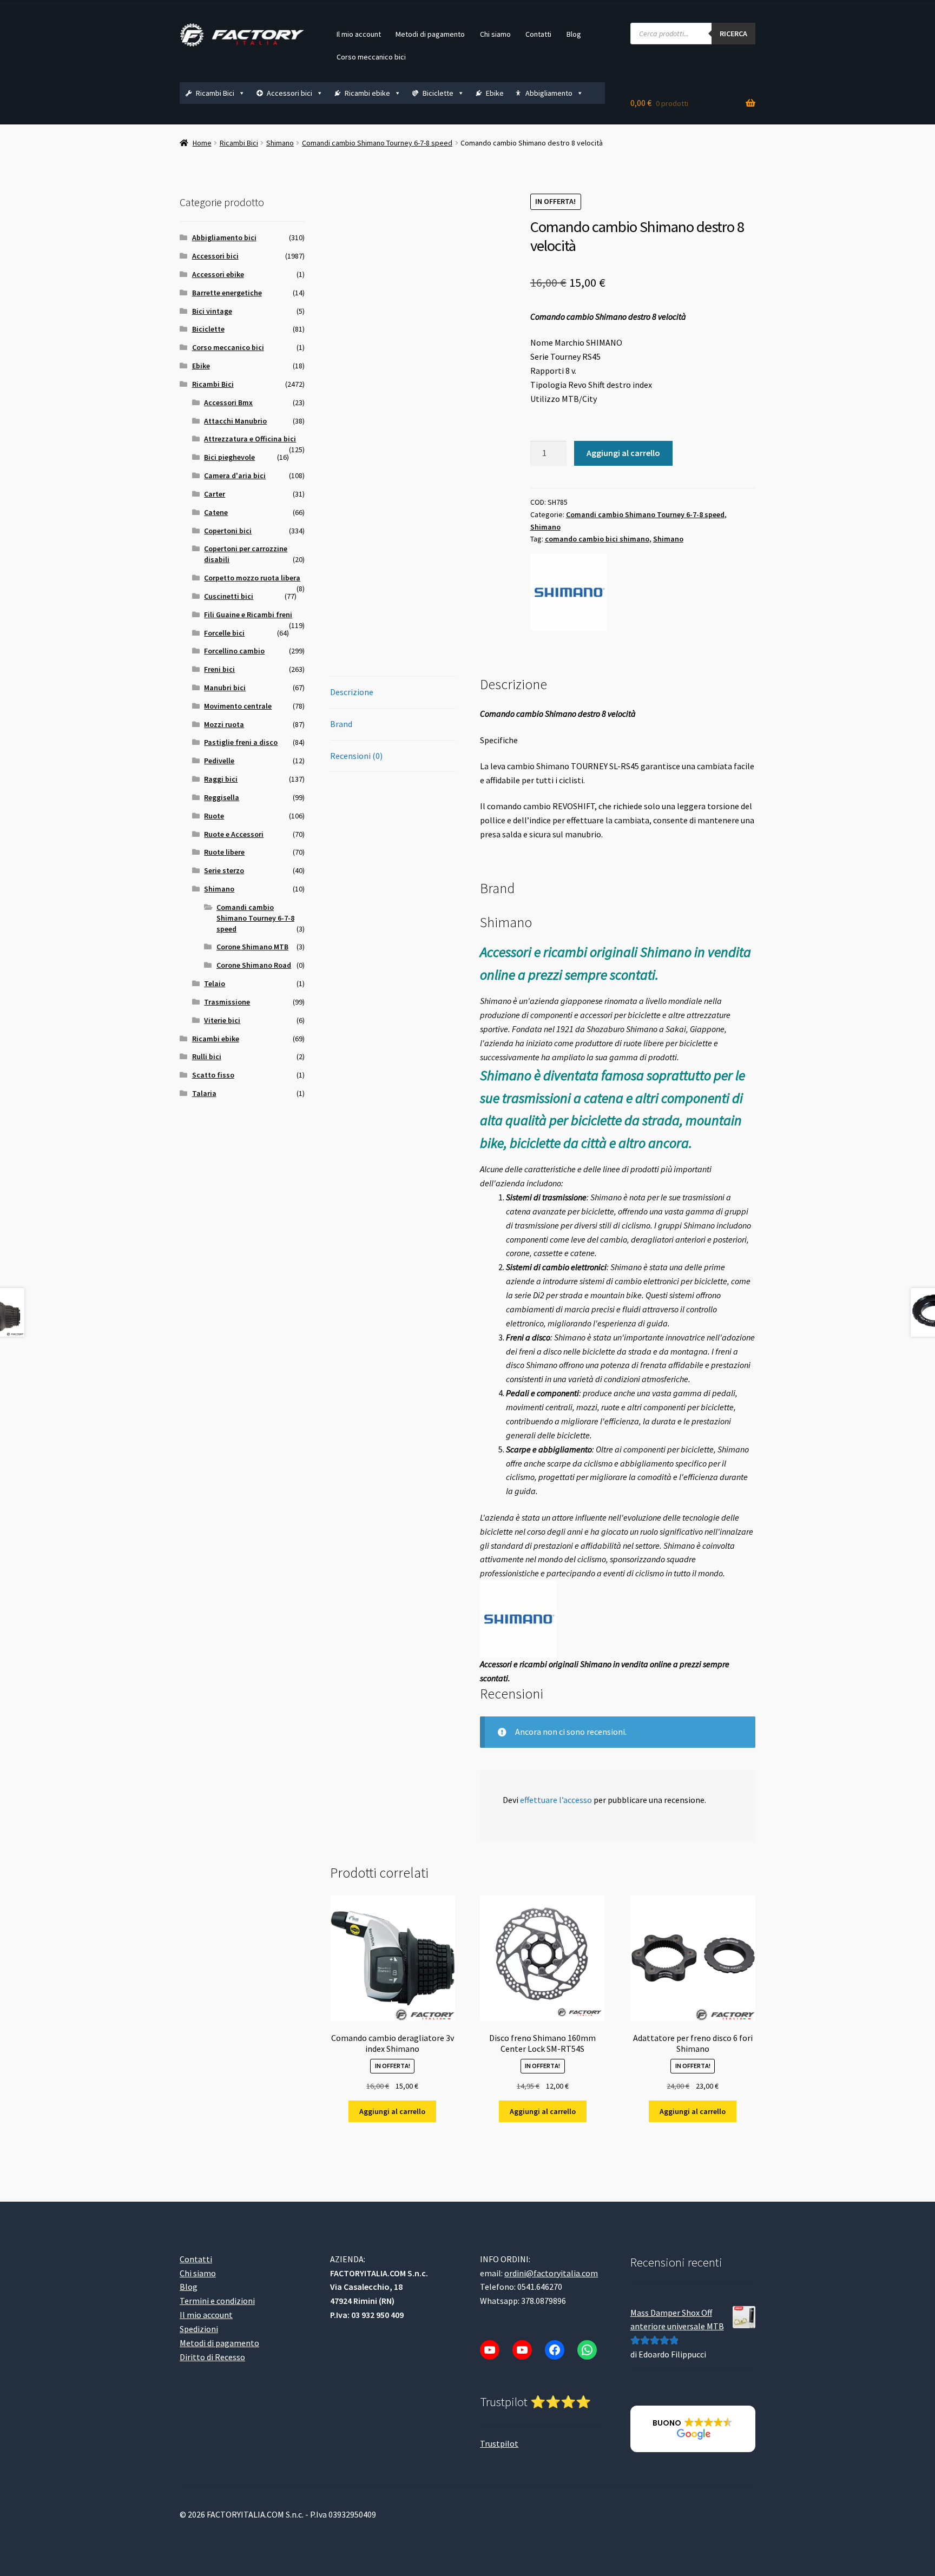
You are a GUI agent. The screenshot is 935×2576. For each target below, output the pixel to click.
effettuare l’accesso (556, 1800)
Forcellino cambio (234, 651)
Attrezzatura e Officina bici (250, 439)
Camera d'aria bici (235, 475)
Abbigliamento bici (224, 237)
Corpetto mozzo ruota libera (252, 578)
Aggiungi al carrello (623, 453)
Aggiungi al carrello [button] (392, 2111)
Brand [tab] (341, 724)
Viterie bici (222, 1020)
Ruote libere (224, 852)
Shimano (280, 143)
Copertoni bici (228, 531)
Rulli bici (207, 1056)
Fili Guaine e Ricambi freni (248, 615)
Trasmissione (227, 1002)
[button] (693, 2429)
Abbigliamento (549, 93)
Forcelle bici (224, 633)
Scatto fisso (213, 1075)
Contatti (538, 34)
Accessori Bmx (228, 402)
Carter (215, 494)
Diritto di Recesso (212, 2357)
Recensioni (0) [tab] (356, 756)
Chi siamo (495, 34)
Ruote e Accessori (234, 834)
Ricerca (733, 34)
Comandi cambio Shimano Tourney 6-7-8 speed (377, 143)
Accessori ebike (218, 274)
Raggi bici (221, 779)
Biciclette (438, 93)
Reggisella (222, 797)
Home (202, 143)
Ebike (495, 93)
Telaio (215, 983)
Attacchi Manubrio (235, 421)
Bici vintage (212, 311)
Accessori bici (289, 93)
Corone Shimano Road (254, 965)
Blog (574, 34)
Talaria (204, 1093)
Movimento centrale (238, 706)
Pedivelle (219, 761)
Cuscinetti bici (229, 596)
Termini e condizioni (217, 2301)
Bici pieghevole (229, 457)
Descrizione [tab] (352, 692)
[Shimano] (569, 592)
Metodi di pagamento (430, 34)
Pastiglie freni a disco (241, 742)
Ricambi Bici (215, 93)
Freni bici (219, 669)
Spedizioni (199, 2329)
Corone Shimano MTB (252, 947)
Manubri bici (225, 688)
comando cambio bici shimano (597, 539)
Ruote (214, 816)
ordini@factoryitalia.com (551, 2273)
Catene (216, 512)
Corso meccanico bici (371, 57)
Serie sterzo (224, 870)
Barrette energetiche (227, 293)
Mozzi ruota (224, 724)
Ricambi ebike (367, 93)
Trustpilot (499, 2443)
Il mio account (359, 34)
